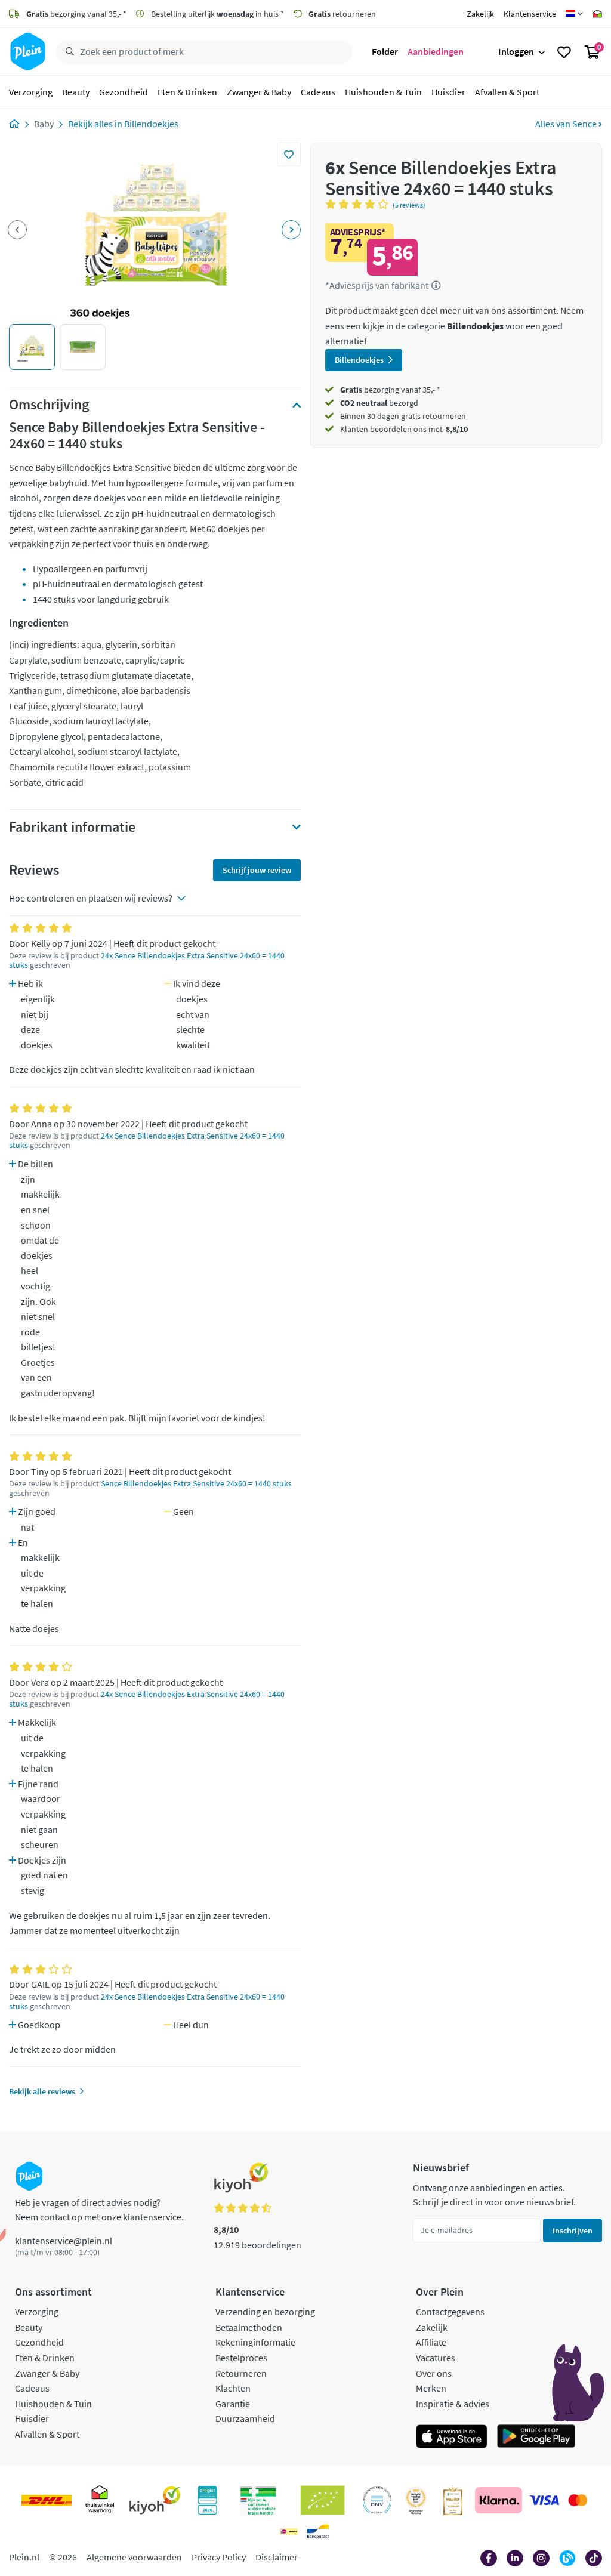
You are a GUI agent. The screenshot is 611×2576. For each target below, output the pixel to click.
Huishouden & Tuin (383, 92)
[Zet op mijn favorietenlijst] (289, 155)
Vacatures (436, 2358)
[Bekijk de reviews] (359, 204)
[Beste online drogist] (416, 2500)
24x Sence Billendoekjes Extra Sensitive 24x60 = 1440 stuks (147, 960)
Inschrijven (573, 2231)
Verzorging (31, 92)
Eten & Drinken (187, 92)
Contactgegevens (450, 2312)
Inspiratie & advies (453, 2404)
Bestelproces (241, 2358)
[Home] (14, 124)
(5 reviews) (409, 205)
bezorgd (379, 403)
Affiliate (431, 2342)
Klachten (233, 2388)
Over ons (434, 2373)
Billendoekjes (151, 124)
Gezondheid (124, 92)
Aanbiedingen (436, 51)
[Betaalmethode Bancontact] (318, 2531)
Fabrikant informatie (72, 827)
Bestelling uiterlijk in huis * (217, 14)
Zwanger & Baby (259, 92)
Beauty (76, 92)
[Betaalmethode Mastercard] (578, 2500)
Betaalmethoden (249, 2327)
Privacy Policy (219, 2557)
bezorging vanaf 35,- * (76, 14)
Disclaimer (277, 2557)
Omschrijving (49, 405)
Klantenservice (530, 14)
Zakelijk (480, 14)
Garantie (233, 2404)
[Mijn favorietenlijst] (564, 52)
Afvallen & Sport (507, 92)
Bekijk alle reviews (42, 2091)
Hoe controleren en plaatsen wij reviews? (91, 898)
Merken (431, 2388)
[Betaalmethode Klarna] (499, 2500)
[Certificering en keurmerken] (323, 2500)
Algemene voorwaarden (134, 2557)
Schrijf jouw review (257, 870)
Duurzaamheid (245, 2418)
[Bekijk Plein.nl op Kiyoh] (155, 2500)
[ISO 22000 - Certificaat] (377, 2500)
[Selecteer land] (574, 14)
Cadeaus (318, 92)
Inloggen (516, 51)
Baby (44, 124)
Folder (385, 51)
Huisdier (448, 92)
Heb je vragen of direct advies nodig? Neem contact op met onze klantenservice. (99, 2210)
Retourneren (241, 2373)
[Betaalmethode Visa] (544, 2500)
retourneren (342, 14)
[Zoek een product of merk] (67, 52)
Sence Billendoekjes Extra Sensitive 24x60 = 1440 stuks (196, 1484)
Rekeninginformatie (255, 2342)
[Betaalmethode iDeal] (289, 2531)
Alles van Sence (567, 124)
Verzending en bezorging (265, 2312)
